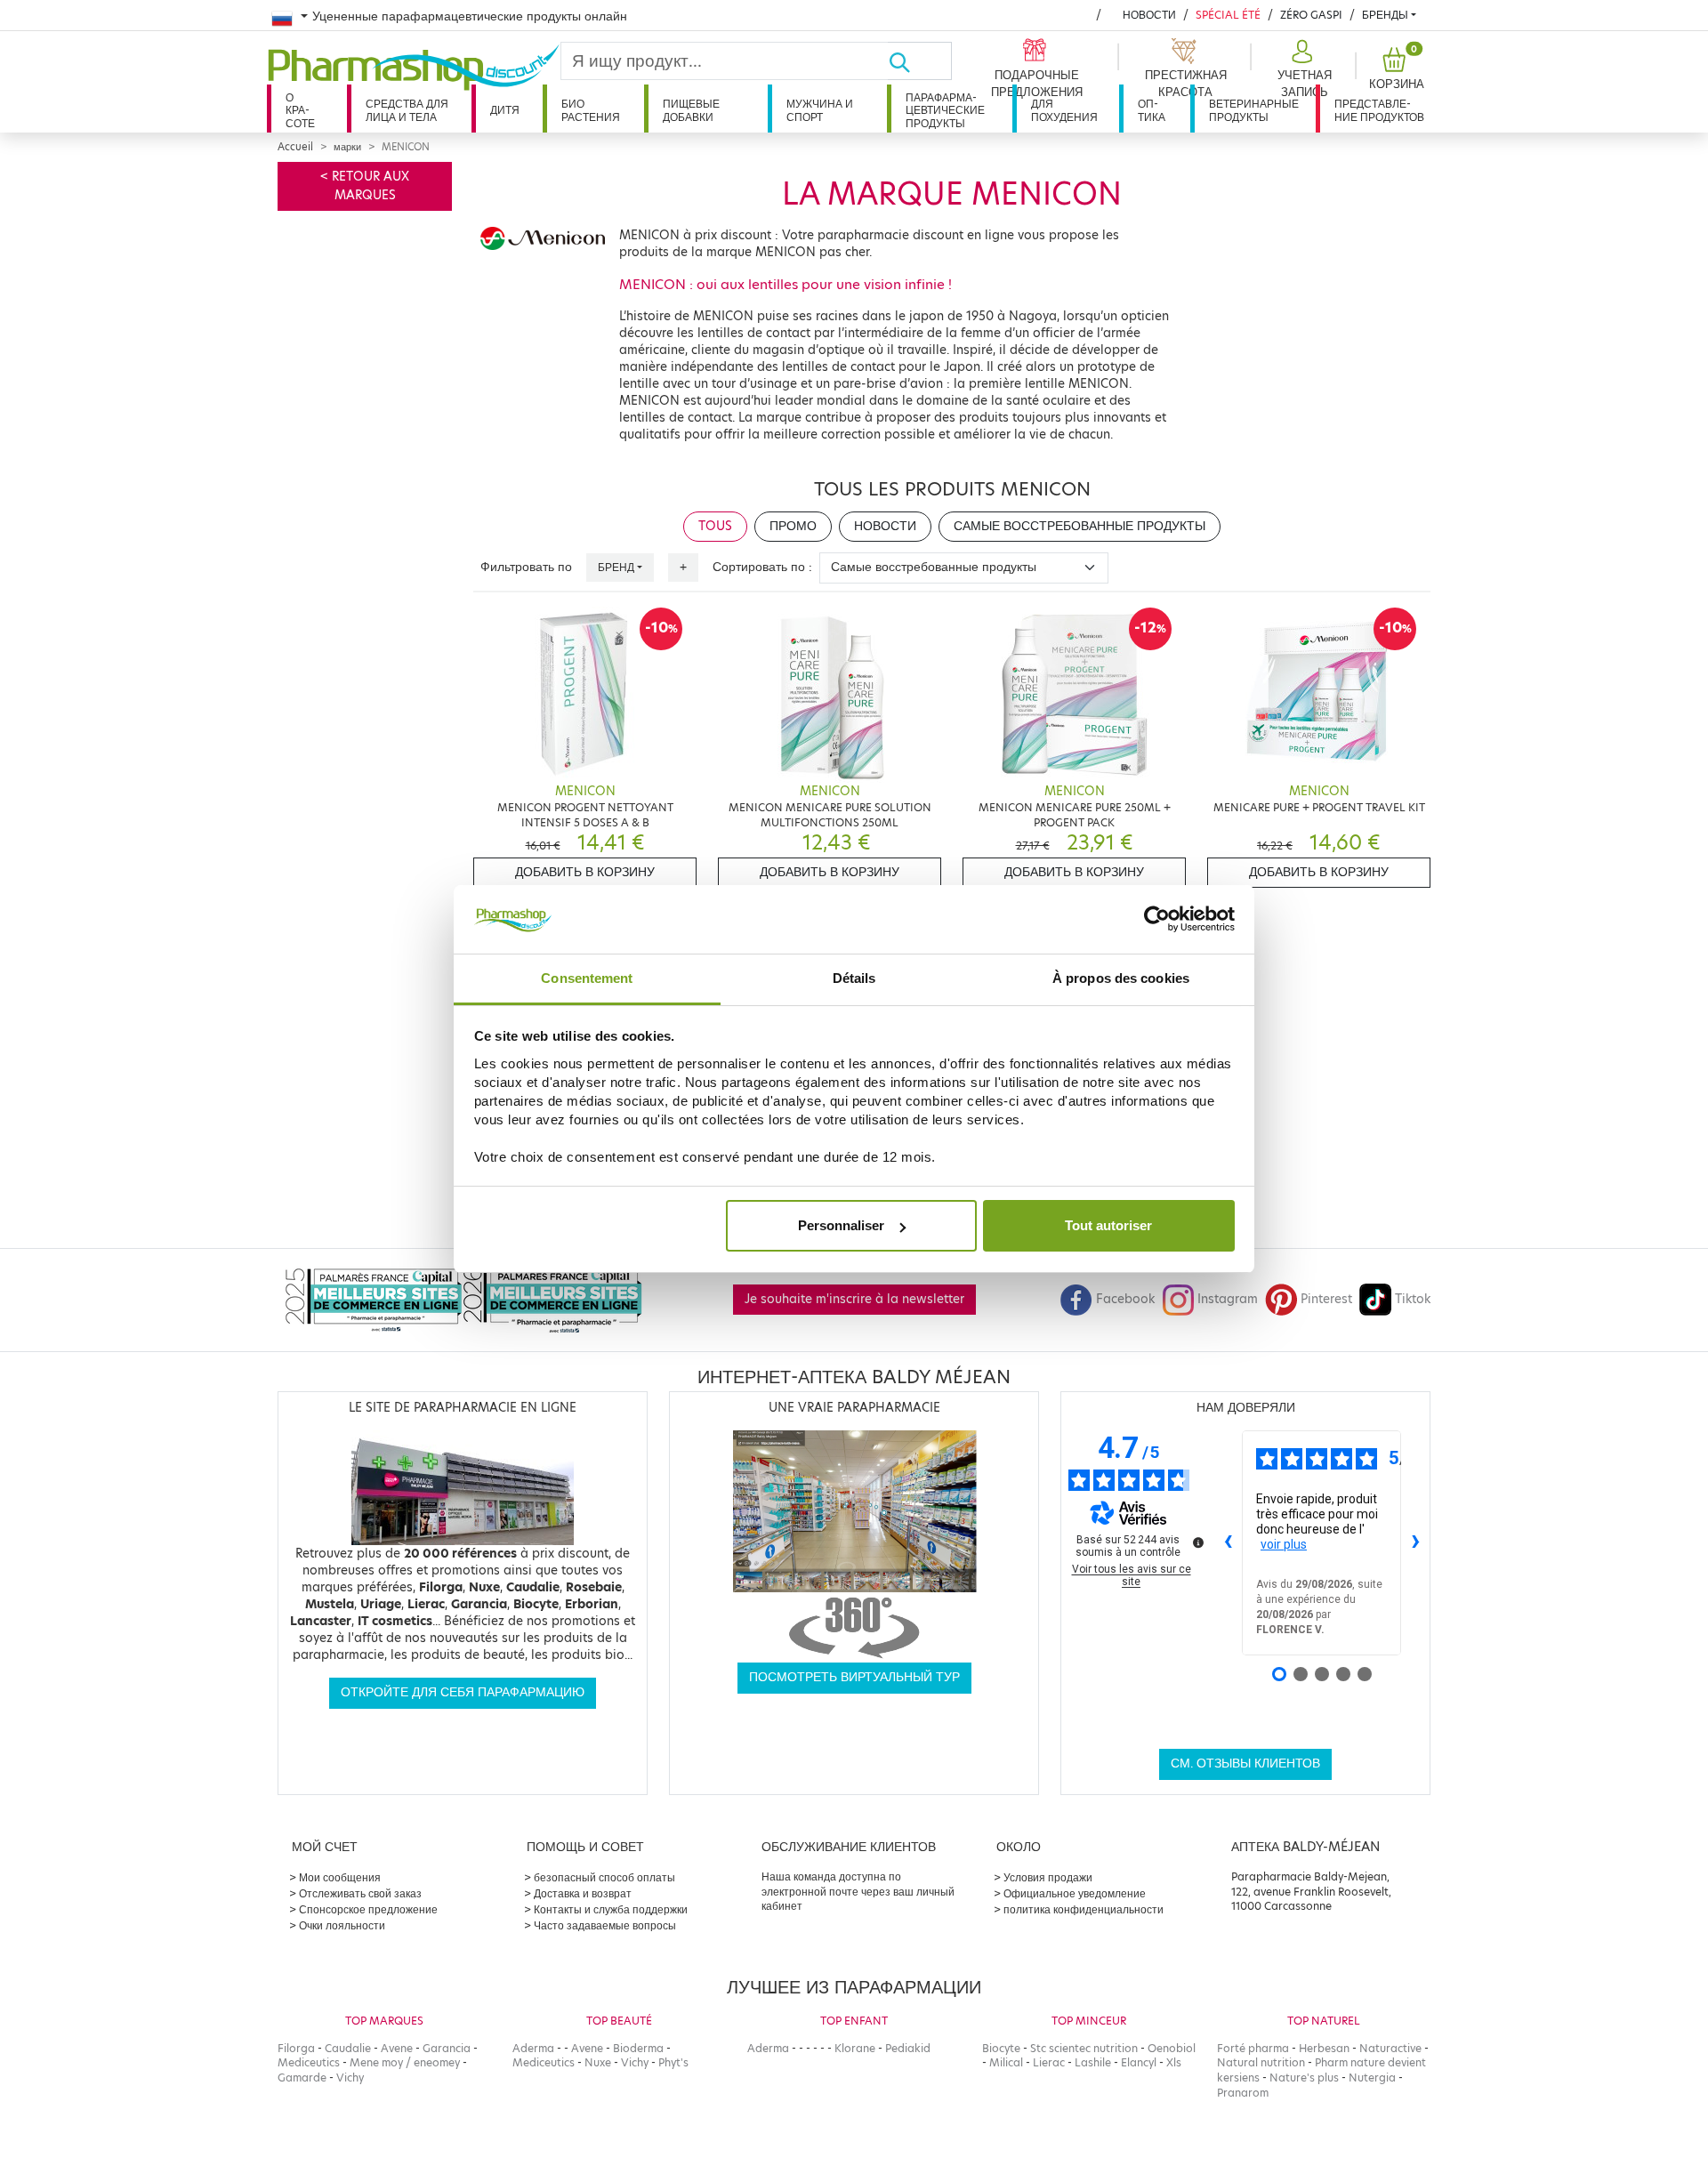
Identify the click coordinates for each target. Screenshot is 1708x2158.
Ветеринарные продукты (1254, 110)
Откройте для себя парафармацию (463, 1692)
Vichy (350, 2077)
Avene (397, 2048)
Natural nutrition (1261, 2062)
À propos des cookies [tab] (1121, 978)
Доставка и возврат (583, 1893)
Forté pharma (1253, 2048)
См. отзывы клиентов (1245, 1763)
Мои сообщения (340, 1877)
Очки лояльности (342, 1925)
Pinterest (1326, 1299)
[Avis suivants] (1415, 1542)
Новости (1149, 15)
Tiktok (1413, 1299)
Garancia (447, 2048)
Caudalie (348, 2048)
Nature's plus (1304, 2077)
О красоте (300, 110)
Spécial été (1228, 15)
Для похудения (1064, 110)
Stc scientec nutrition (1084, 2048)
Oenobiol (1172, 2048)
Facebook (1125, 1299)
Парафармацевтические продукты (945, 110)
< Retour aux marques (365, 185)
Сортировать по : (762, 567)
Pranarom (1243, 2093)
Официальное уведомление (1075, 1893)
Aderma (533, 2048)
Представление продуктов (1379, 110)
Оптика (1152, 110)
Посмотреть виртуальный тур (854, 1677)
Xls (1174, 2062)
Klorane (855, 2048)
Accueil (295, 147)
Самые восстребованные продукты (1080, 526)
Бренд (616, 567)
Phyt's (673, 2062)
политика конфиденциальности (1084, 1909)
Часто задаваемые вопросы (605, 1925)
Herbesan (1324, 2048)
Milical (1006, 2062)
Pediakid (908, 2048)
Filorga (296, 2048)
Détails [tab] (854, 978)
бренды (1385, 15)
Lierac (1049, 2062)
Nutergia (1372, 2077)
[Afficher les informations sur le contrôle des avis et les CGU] (1198, 1542)
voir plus (1284, 1544)
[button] (1302, 69)
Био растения (591, 110)
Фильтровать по (526, 567)
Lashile (1093, 2062)
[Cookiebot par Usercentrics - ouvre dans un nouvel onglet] (1157, 920)
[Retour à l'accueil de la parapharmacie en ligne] (414, 68)
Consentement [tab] (587, 978)
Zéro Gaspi (1311, 15)
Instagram (1228, 1299)
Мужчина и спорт (820, 110)
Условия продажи (1048, 1877)
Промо (793, 526)
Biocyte (1001, 2048)
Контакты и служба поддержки (611, 1909)
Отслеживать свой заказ (360, 1893)
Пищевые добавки (691, 110)
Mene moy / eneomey (405, 2062)
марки (347, 147)
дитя (505, 110)
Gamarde (302, 2077)
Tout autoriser (1108, 1225)
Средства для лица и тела (407, 110)
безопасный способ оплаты (604, 1877)
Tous (715, 526)
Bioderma (638, 2048)
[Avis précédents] (1228, 1542)
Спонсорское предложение (368, 1909)
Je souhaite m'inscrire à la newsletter (854, 1299)
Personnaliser (841, 1225)
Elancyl (1139, 2062)
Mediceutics (309, 2062)
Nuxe (598, 2062)
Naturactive (1390, 2048)
